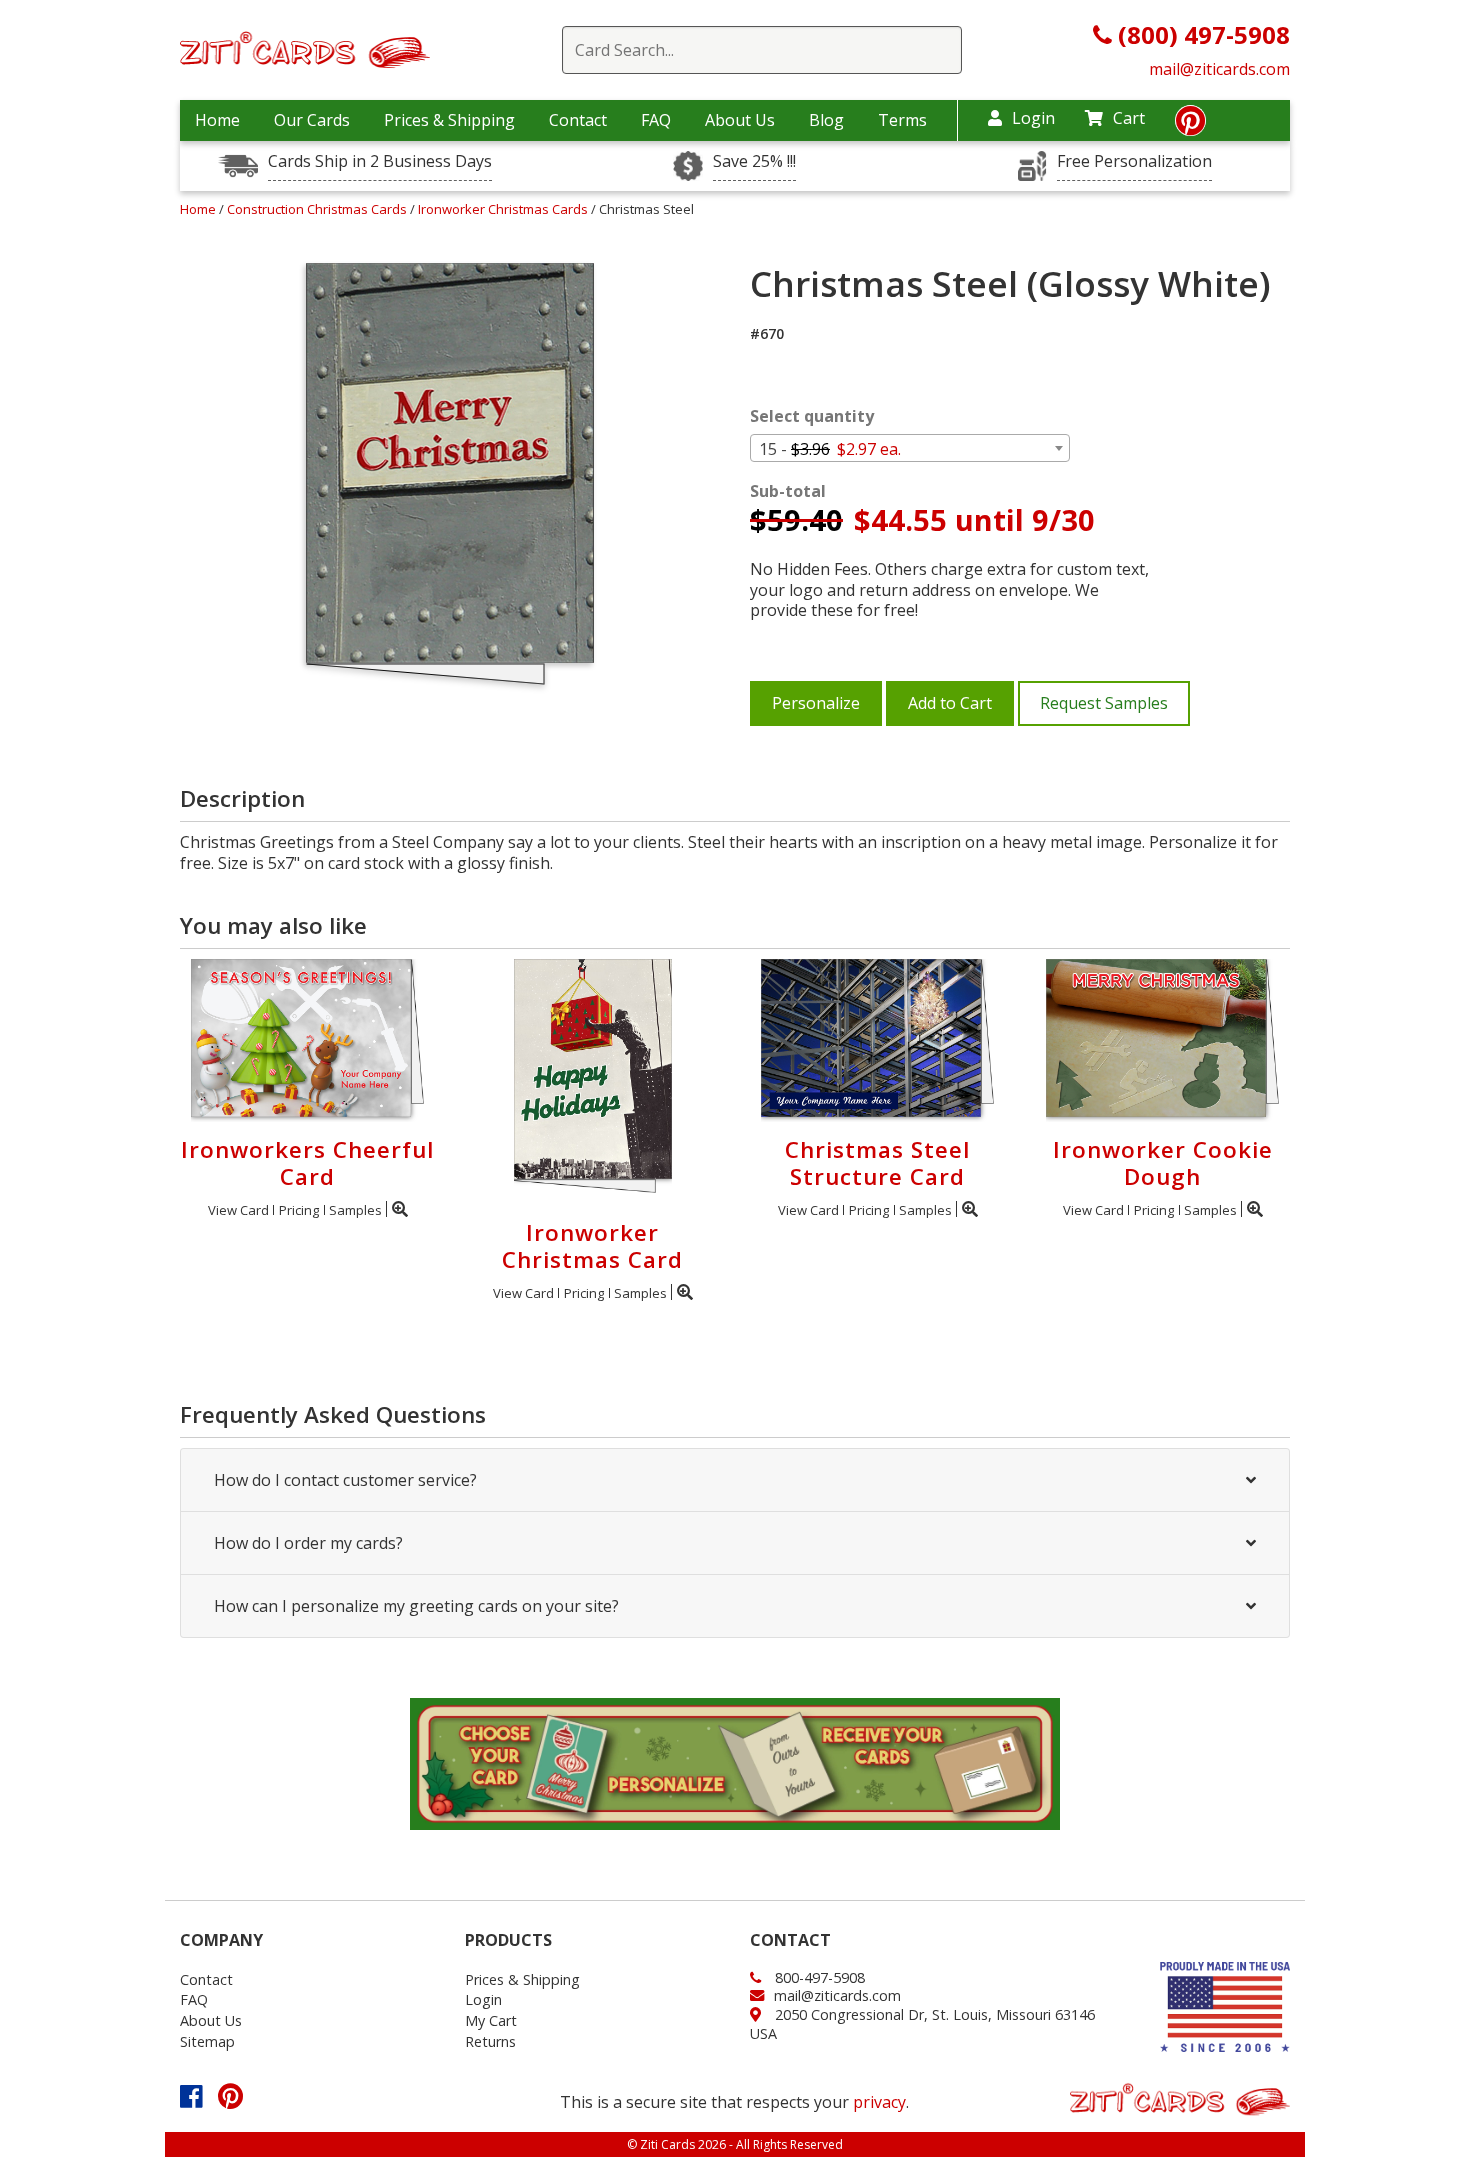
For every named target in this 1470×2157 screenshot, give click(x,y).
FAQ (656, 120)
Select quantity (812, 416)
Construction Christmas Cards (318, 209)
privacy (879, 2102)
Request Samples (1104, 703)
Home (217, 120)
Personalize (816, 703)
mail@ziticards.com (1219, 69)
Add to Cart (950, 703)
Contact (578, 120)
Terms (902, 120)
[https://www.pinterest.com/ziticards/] (1190, 126)
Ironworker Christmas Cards (504, 209)
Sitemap (207, 2041)
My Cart (491, 2020)
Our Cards (312, 120)
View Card (238, 1210)
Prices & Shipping (449, 120)
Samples (355, 1210)
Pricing (299, 1210)
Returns (490, 2041)
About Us (740, 120)
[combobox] (910, 448)
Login (1033, 118)
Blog (826, 120)
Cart (1129, 118)
